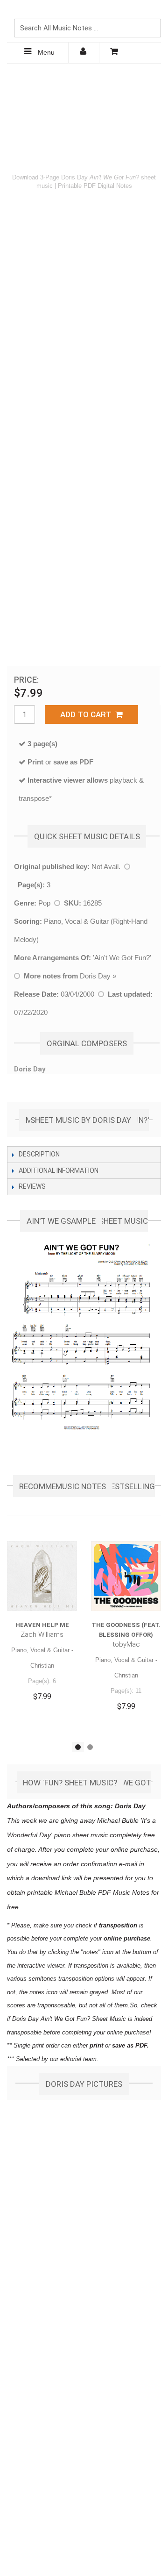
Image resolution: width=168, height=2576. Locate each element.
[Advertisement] (84, 115)
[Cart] (115, 53)
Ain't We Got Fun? (122, 958)
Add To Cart (88, 714)
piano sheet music (81, 1835)
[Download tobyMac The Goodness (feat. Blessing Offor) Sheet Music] (126, 1576)
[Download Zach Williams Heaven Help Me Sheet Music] (42, 1576)
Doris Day (95, 976)
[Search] (152, 13)
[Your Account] (84, 53)
